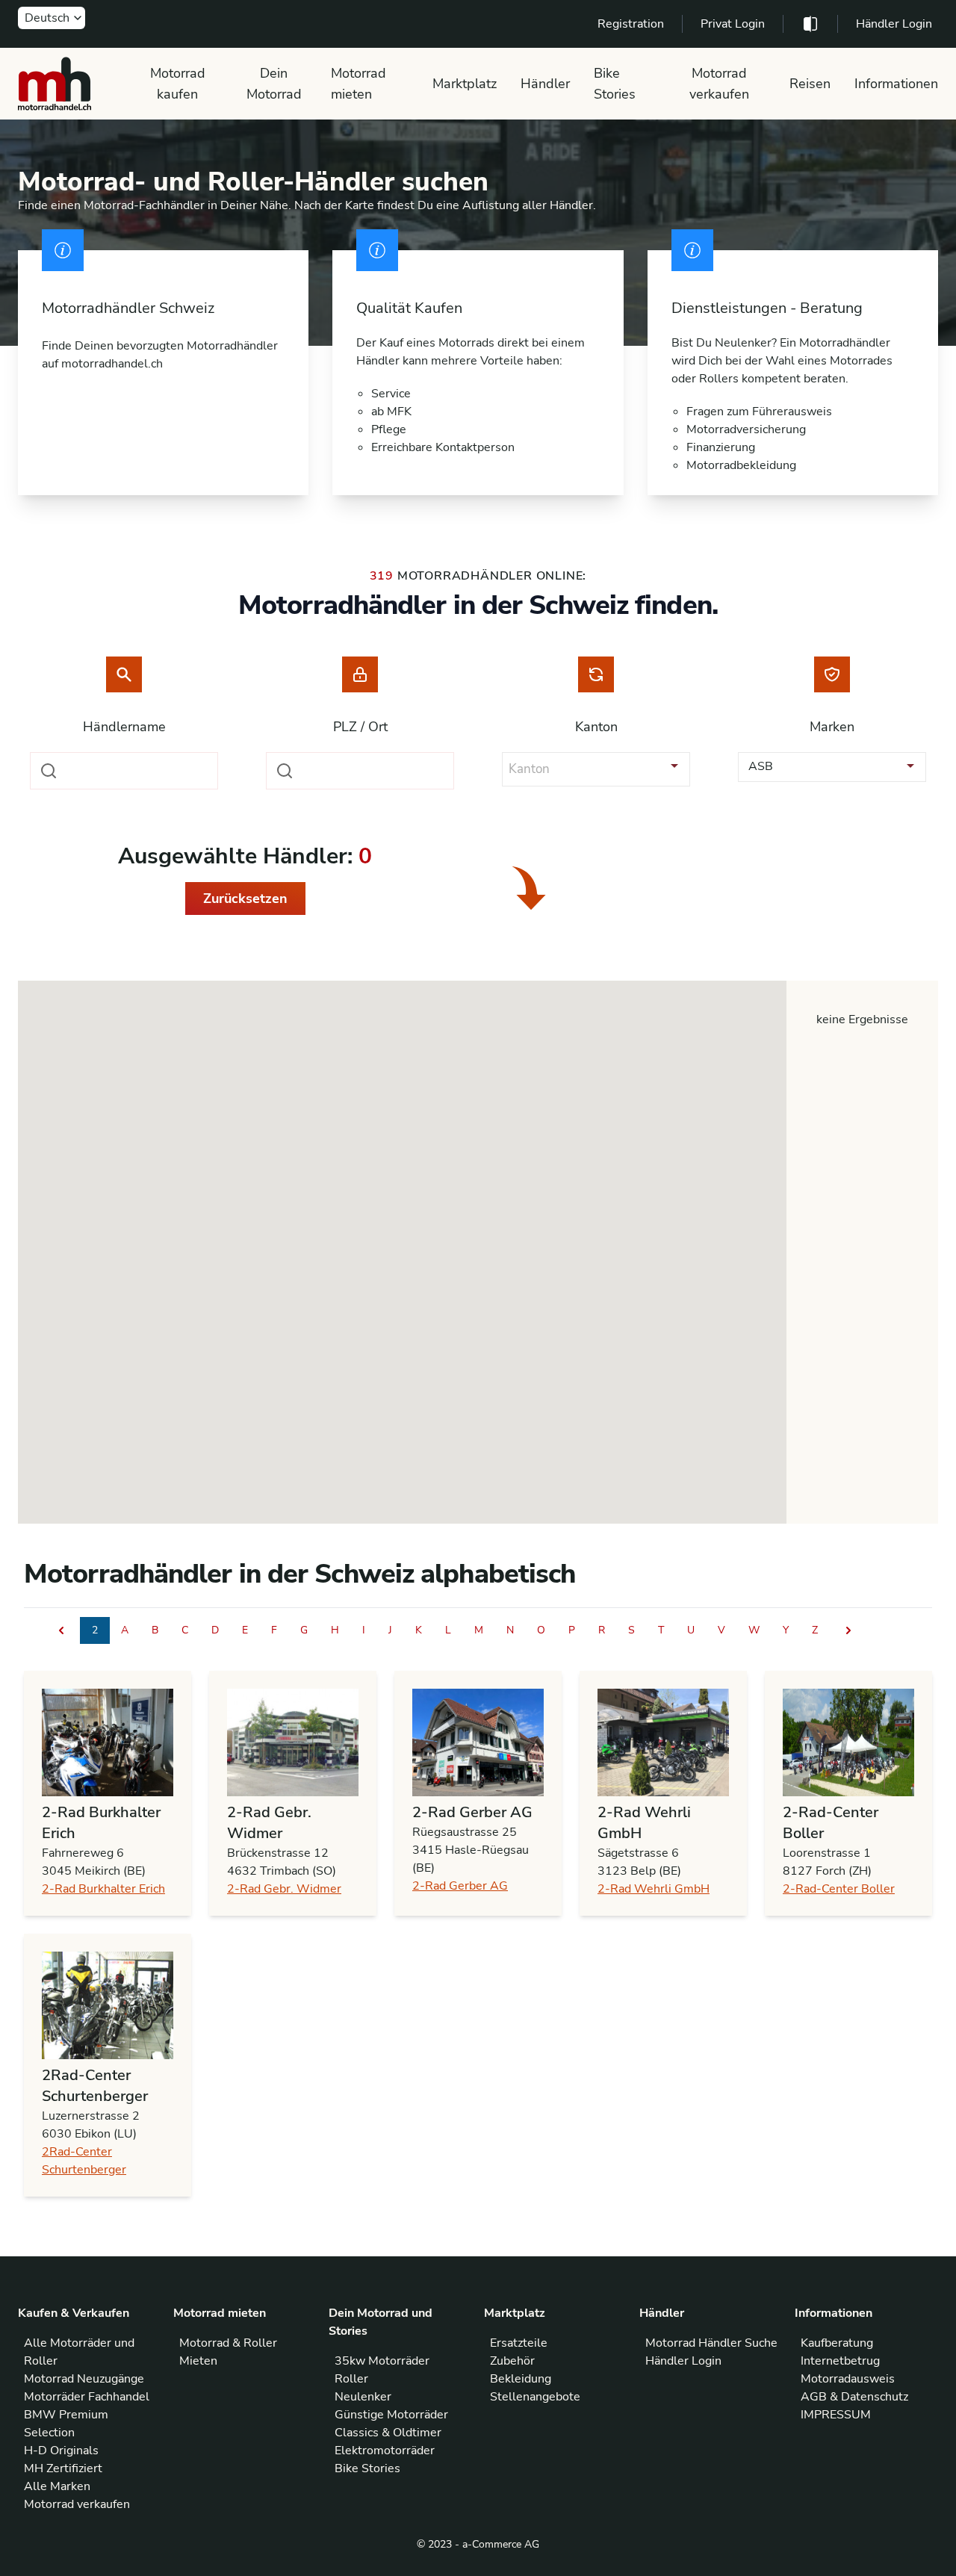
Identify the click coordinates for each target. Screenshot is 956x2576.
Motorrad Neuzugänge (84, 2379)
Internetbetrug (840, 2361)
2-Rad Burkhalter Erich (103, 1889)
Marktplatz (465, 84)
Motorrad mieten (358, 84)
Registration (631, 24)
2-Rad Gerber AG (460, 1886)
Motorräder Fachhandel (87, 2397)
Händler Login (894, 24)
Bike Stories (615, 84)
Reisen (810, 84)
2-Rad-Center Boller (839, 1889)
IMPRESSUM (836, 2415)
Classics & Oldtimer (388, 2433)
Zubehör (512, 2361)
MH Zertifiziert (63, 2468)
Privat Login (733, 24)
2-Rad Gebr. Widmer (284, 1889)
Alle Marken (57, 2486)
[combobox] (124, 771)
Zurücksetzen (245, 899)
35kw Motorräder (382, 2361)
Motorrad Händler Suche (711, 2343)
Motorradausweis (848, 2379)
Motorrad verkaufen (719, 84)
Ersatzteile (519, 2343)
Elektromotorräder (385, 2451)
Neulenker (363, 2397)
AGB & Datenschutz (854, 2397)
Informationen (896, 84)
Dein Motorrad (274, 84)
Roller (351, 2379)
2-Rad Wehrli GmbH (654, 1889)
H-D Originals (61, 2451)
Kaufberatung (837, 2343)
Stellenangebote (535, 2397)
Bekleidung (521, 2379)
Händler (545, 84)
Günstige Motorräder (391, 2415)
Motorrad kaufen (178, 84)
